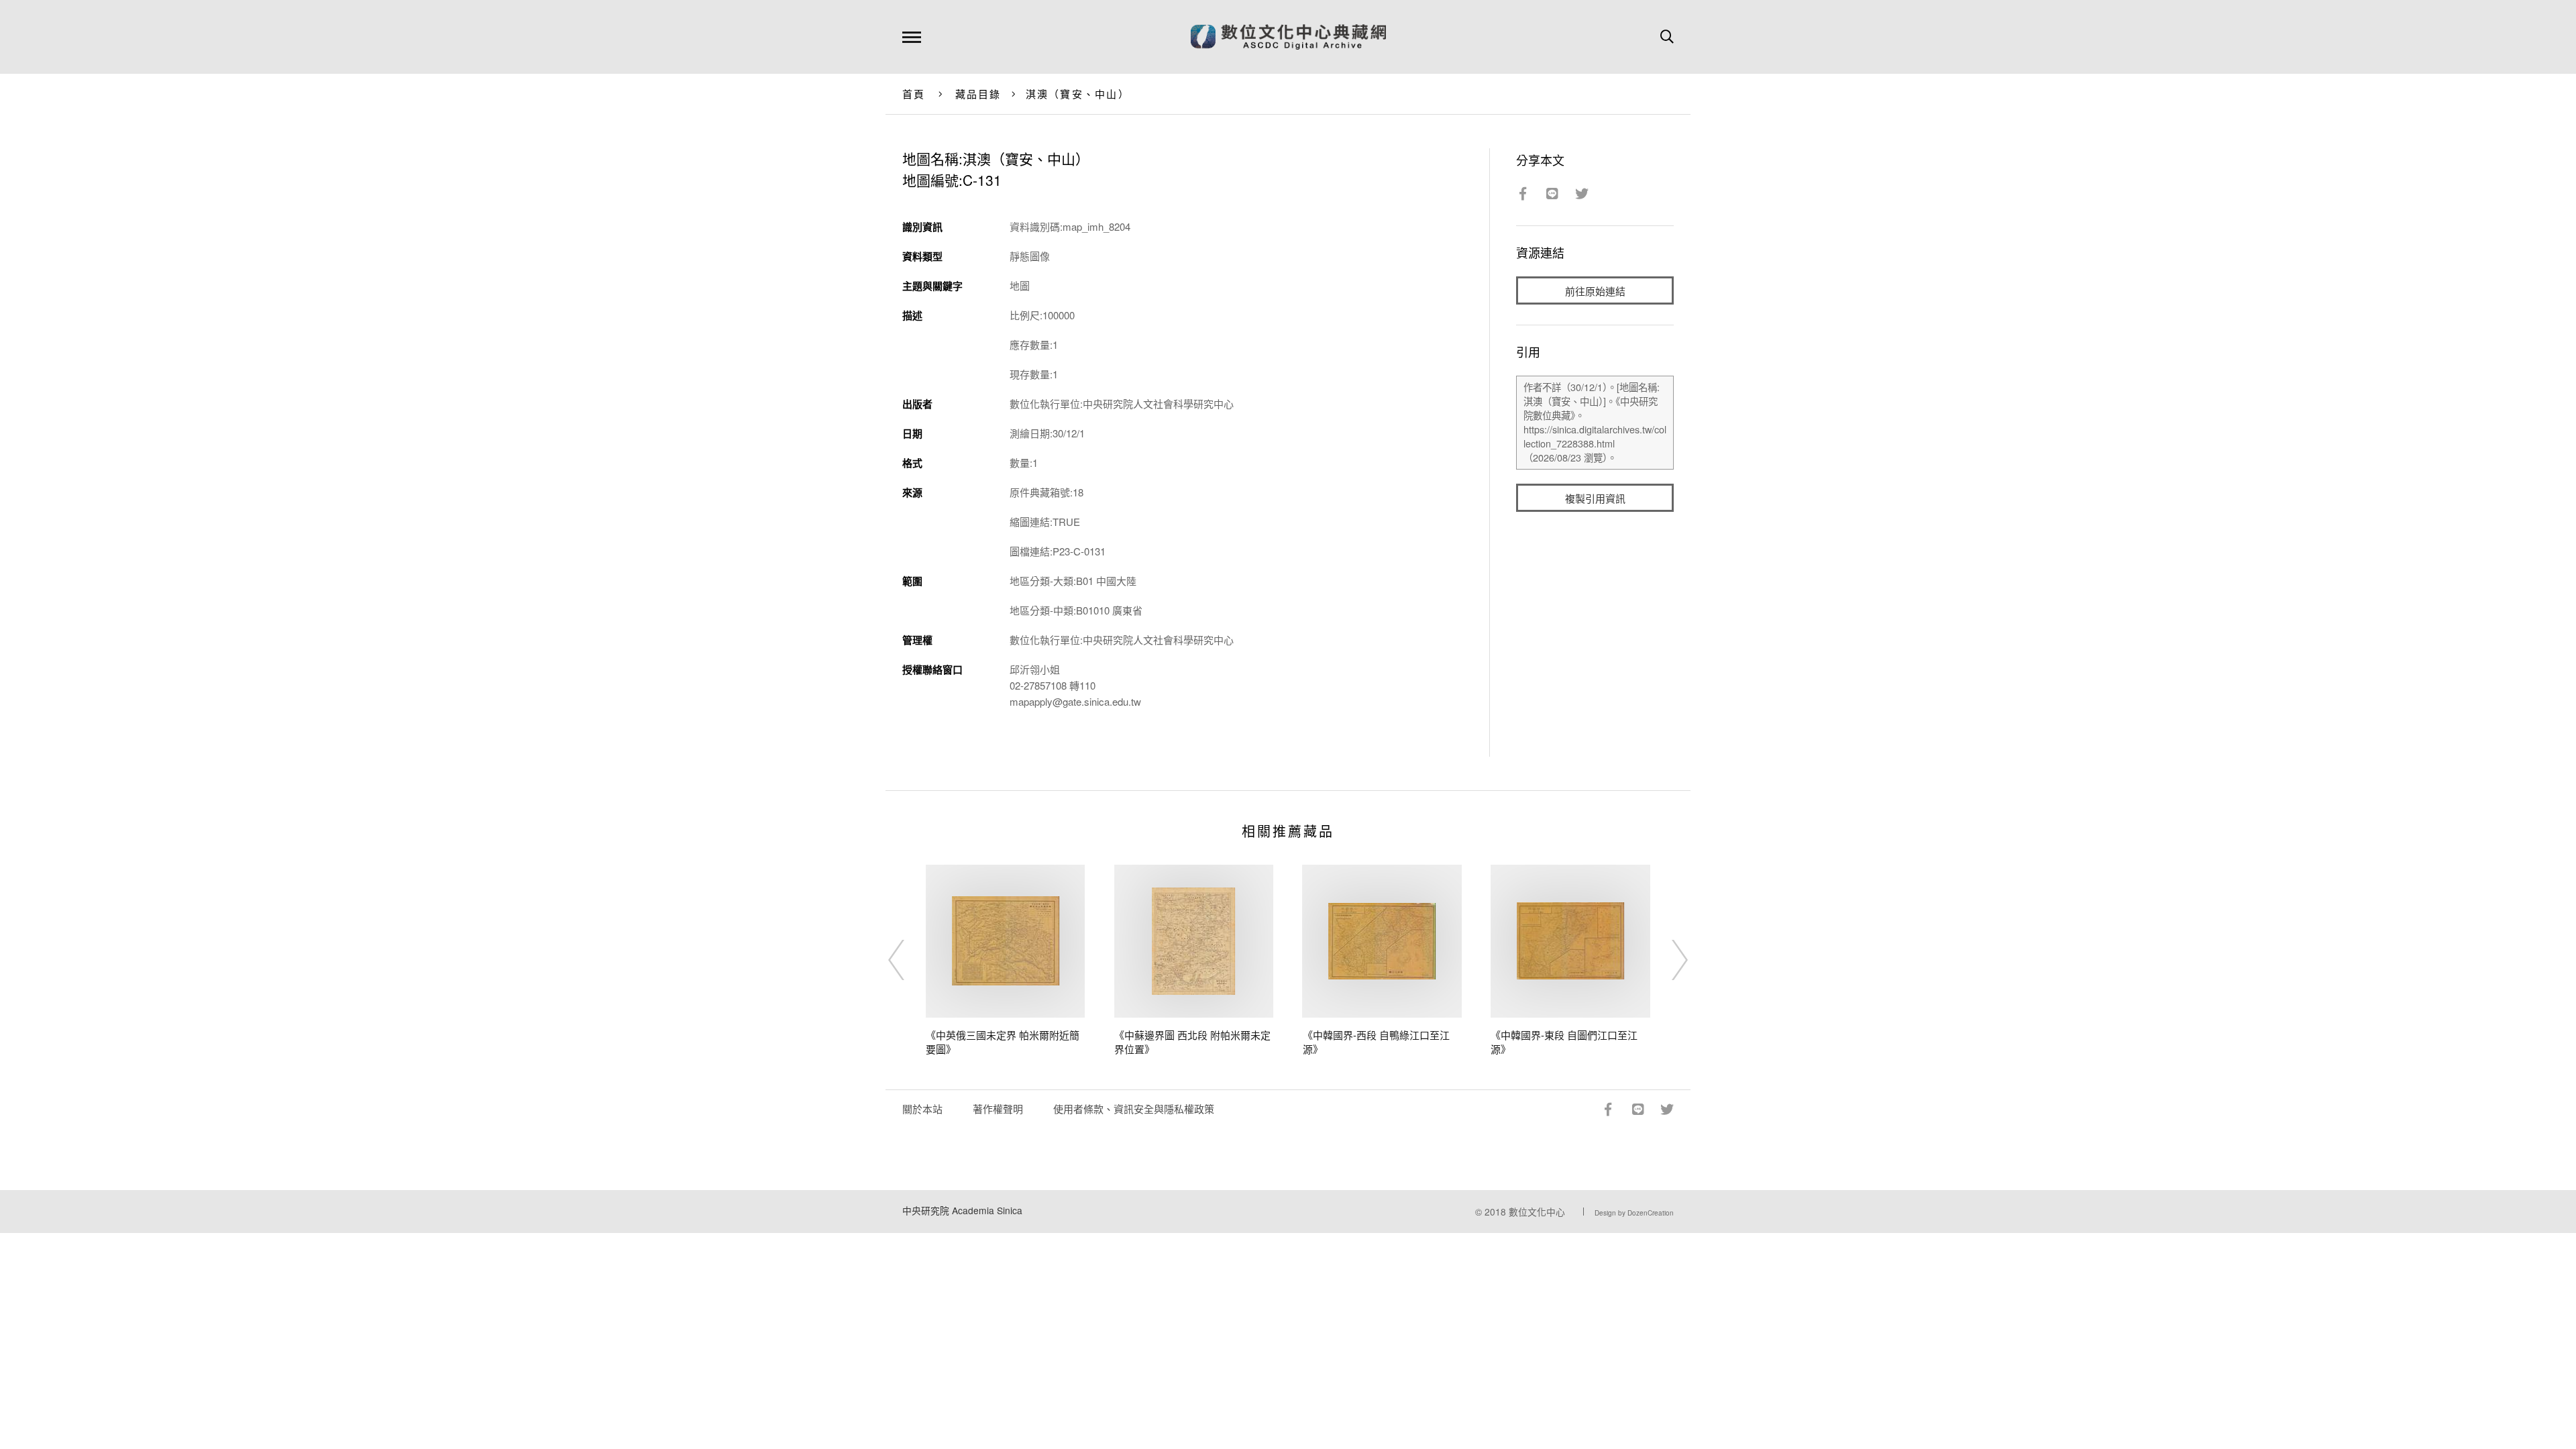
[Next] (1668, 960)
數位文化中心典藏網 (1288, 37)
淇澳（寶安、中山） (1078, 94)
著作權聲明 (998, 1109)
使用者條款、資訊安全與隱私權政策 (1134, 1109)
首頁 (914, 94)
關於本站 (922, 1109)
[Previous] (908, 960)
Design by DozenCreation (1634, 1213)
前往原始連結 (1595, 291)
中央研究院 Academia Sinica (962, 1210)
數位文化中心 (1537, 1212)
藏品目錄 (978, 94)
